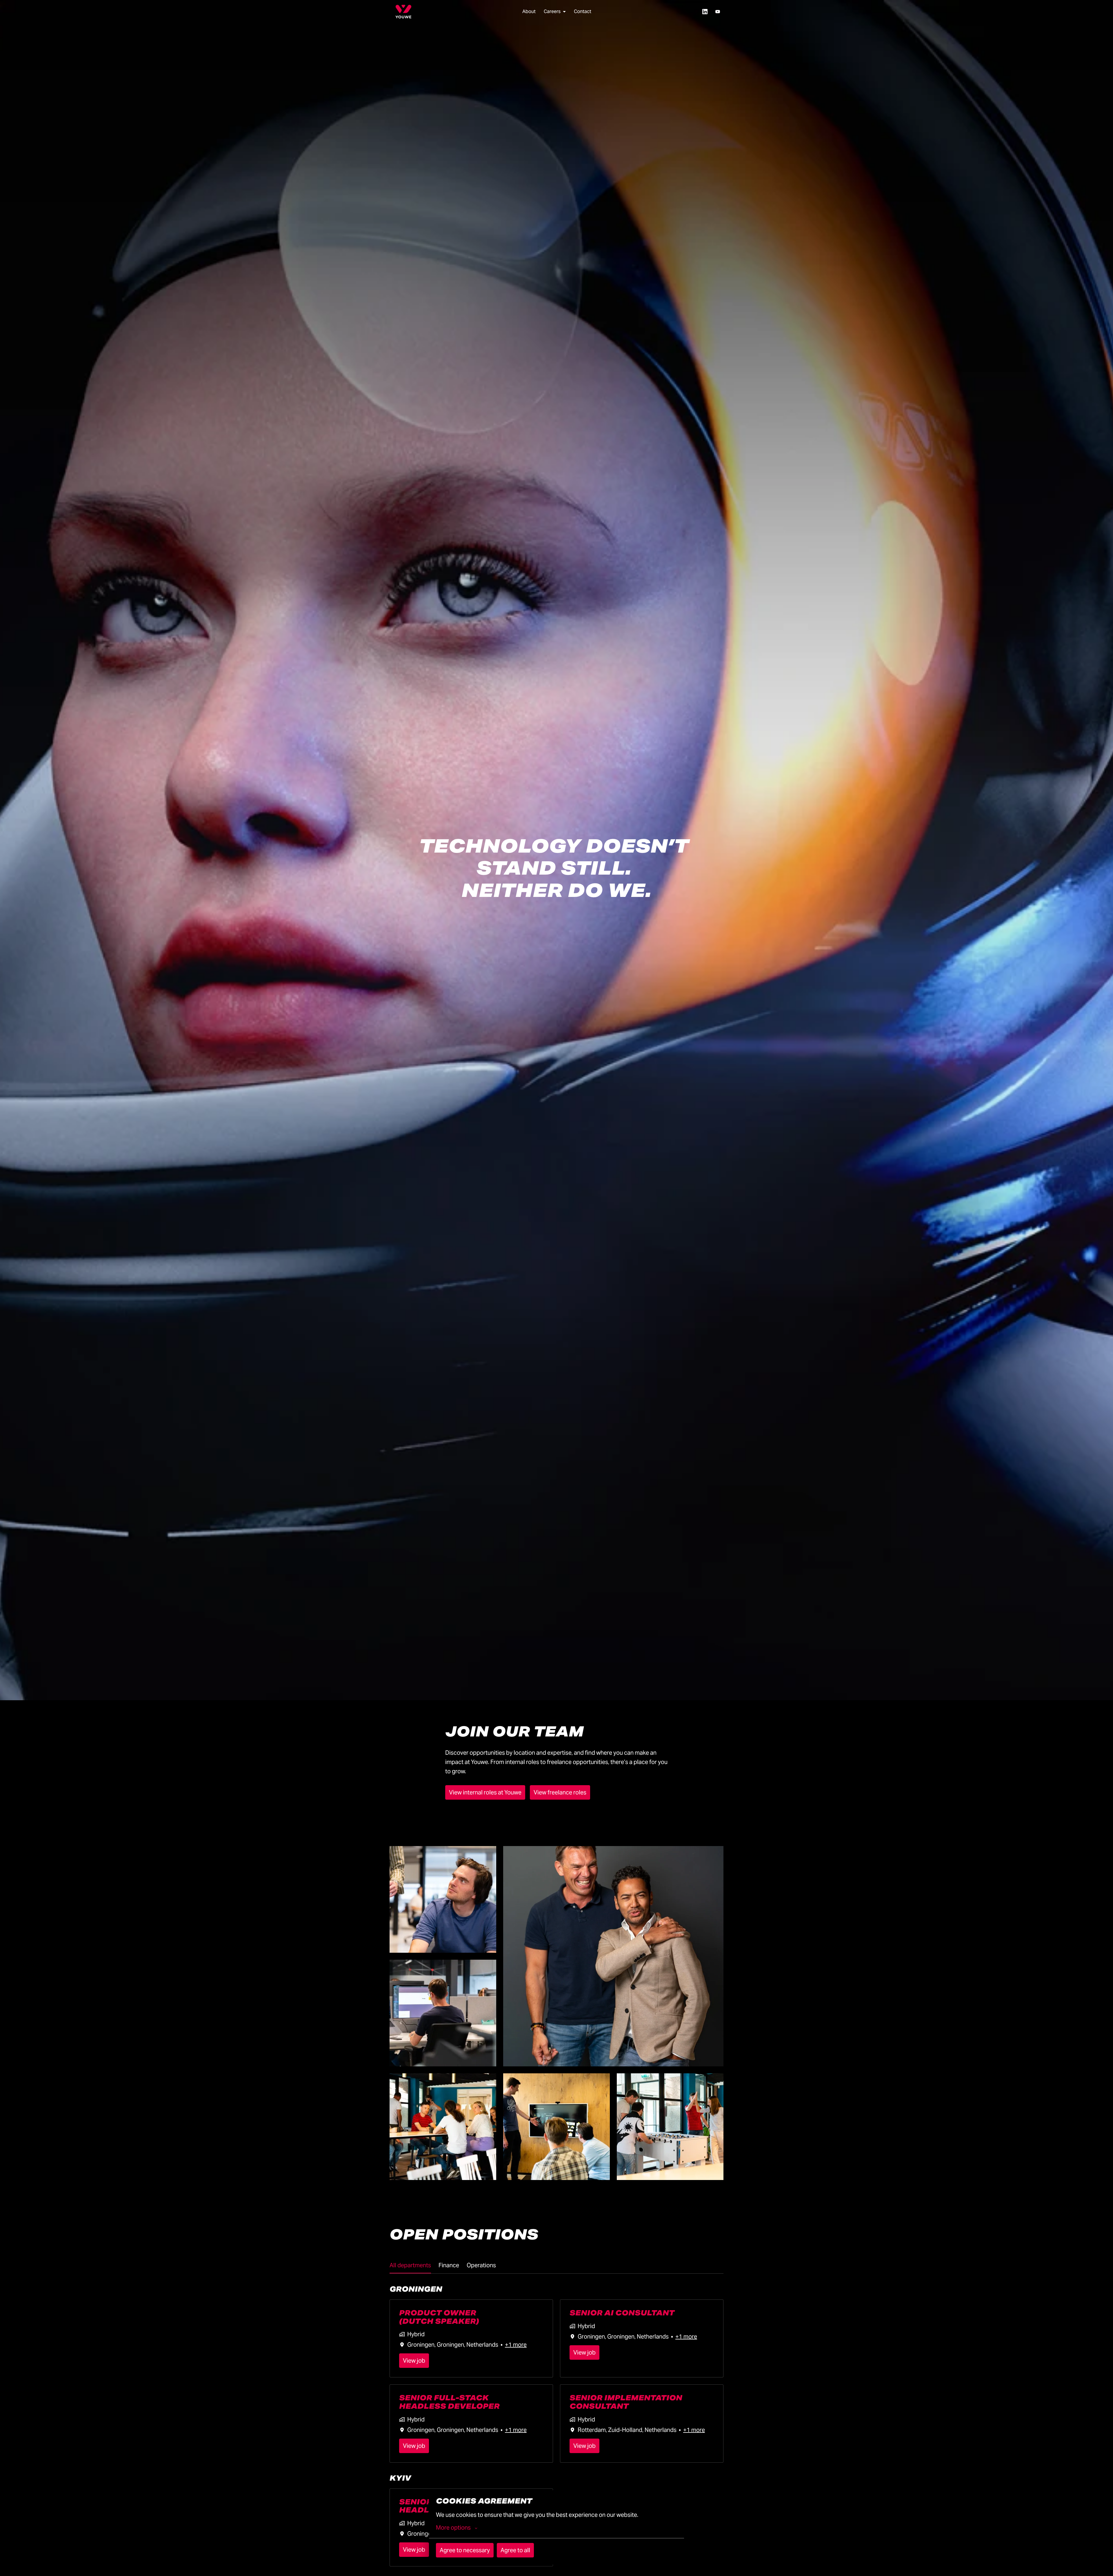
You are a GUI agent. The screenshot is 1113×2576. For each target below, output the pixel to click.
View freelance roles (560, 1792)
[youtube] (718, 12)
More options (453, 2528)
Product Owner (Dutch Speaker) (439, 2317)
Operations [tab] (481, 2265)
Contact (583, 11)
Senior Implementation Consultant (626, 2402)
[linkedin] (705, 12)
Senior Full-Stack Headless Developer (449, 2402)
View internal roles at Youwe (485, 1792)
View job (414, 2361)
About (529, 11)
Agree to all (515, 2550)
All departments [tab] (410, 2265)
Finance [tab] (449, 2265)
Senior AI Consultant (622, 2313)
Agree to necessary (465, 2550)
